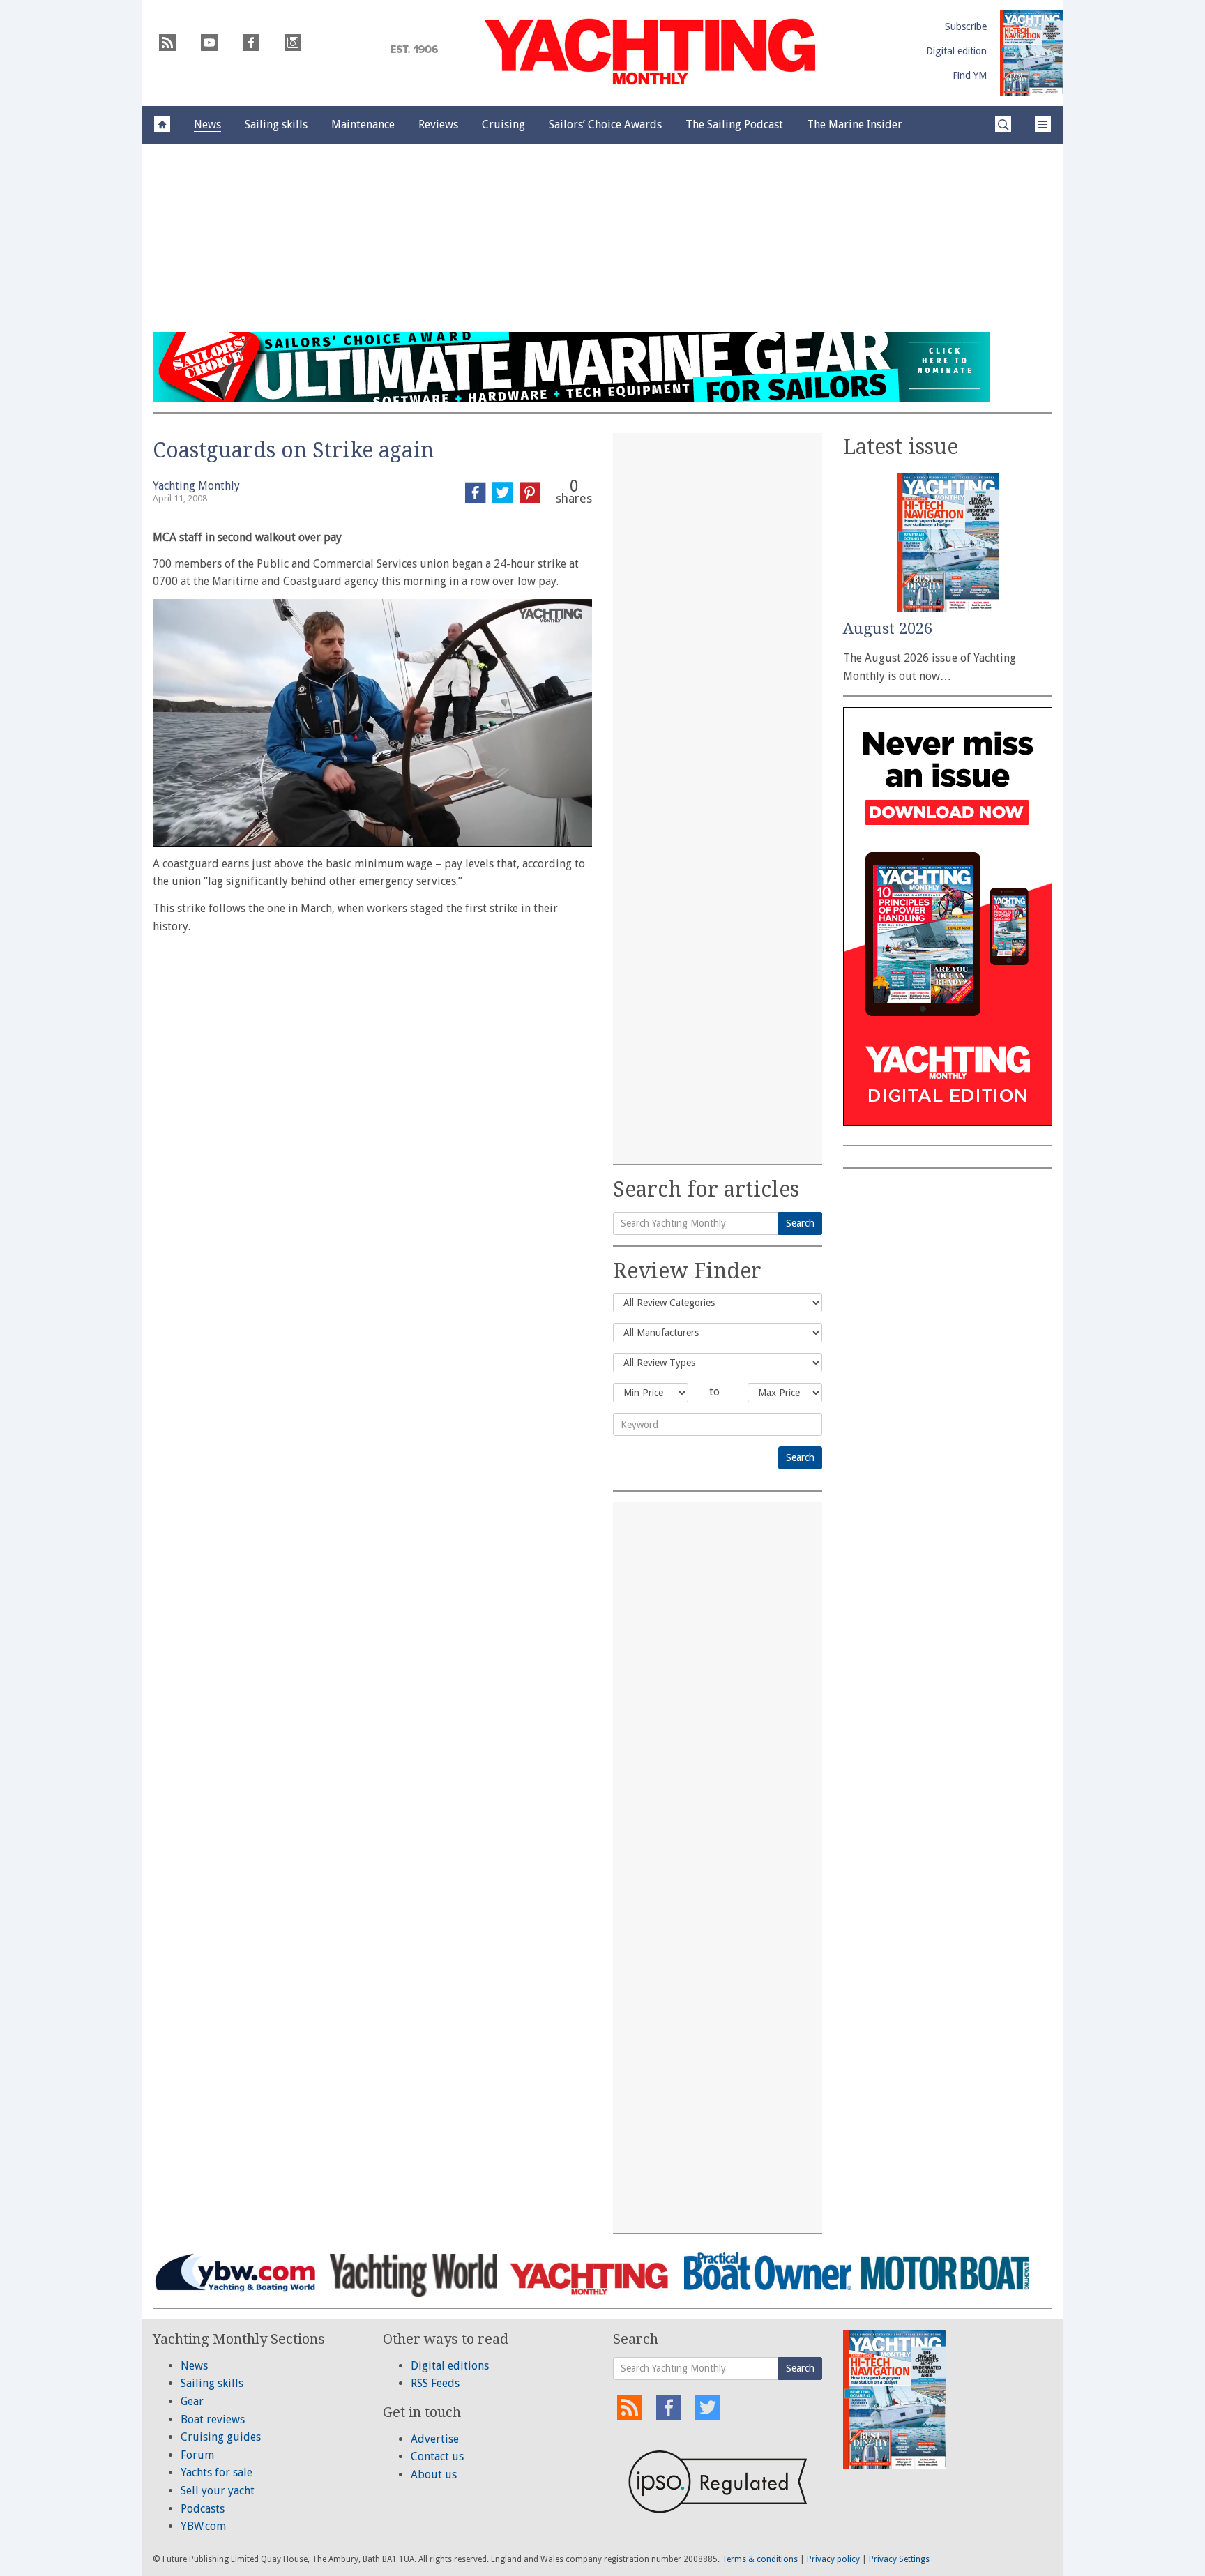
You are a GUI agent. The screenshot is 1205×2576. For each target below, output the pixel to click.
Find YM (970, 75)
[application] (372, 722)
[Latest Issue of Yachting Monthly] (1031, 53)
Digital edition (956, 51)
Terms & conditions (760, 2559)
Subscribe (966, 26)
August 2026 (888, 629)
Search (800, 1223)
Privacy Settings (899, 2559)
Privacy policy (833, 2559)
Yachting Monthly (196, 486)
